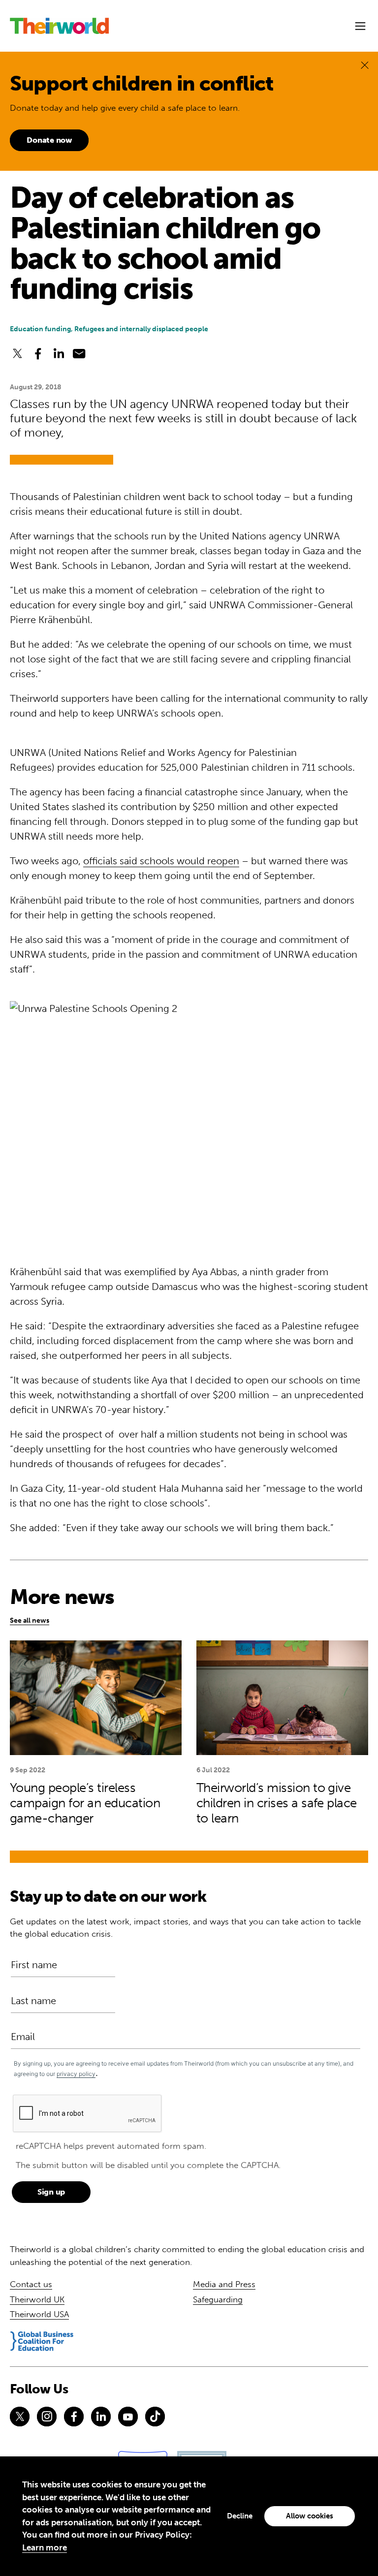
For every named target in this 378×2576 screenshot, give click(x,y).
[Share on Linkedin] (59, 353)
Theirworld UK (37, 2299)
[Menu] (360, 26)
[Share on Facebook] (38, 353)
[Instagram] (47, 2417)
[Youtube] (128, 2417)
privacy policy (76, 2074)
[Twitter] (20, 2417)
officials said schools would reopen (161, 861)
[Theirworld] (59, 26)
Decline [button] (240, 2516)
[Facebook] (74, 2417)
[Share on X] (17, 353)
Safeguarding (218, 2299)
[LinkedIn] (101, 2417)
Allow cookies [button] (310, 2516)
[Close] (365, 65)
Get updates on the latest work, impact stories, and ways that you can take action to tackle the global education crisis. (185, 1928)
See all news (30, 1620)
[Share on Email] (79, 353)
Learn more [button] (45, 2547)
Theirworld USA (39, 2314)
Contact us (31, 2284)
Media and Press (224, 2284)
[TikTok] (155, 2417)
